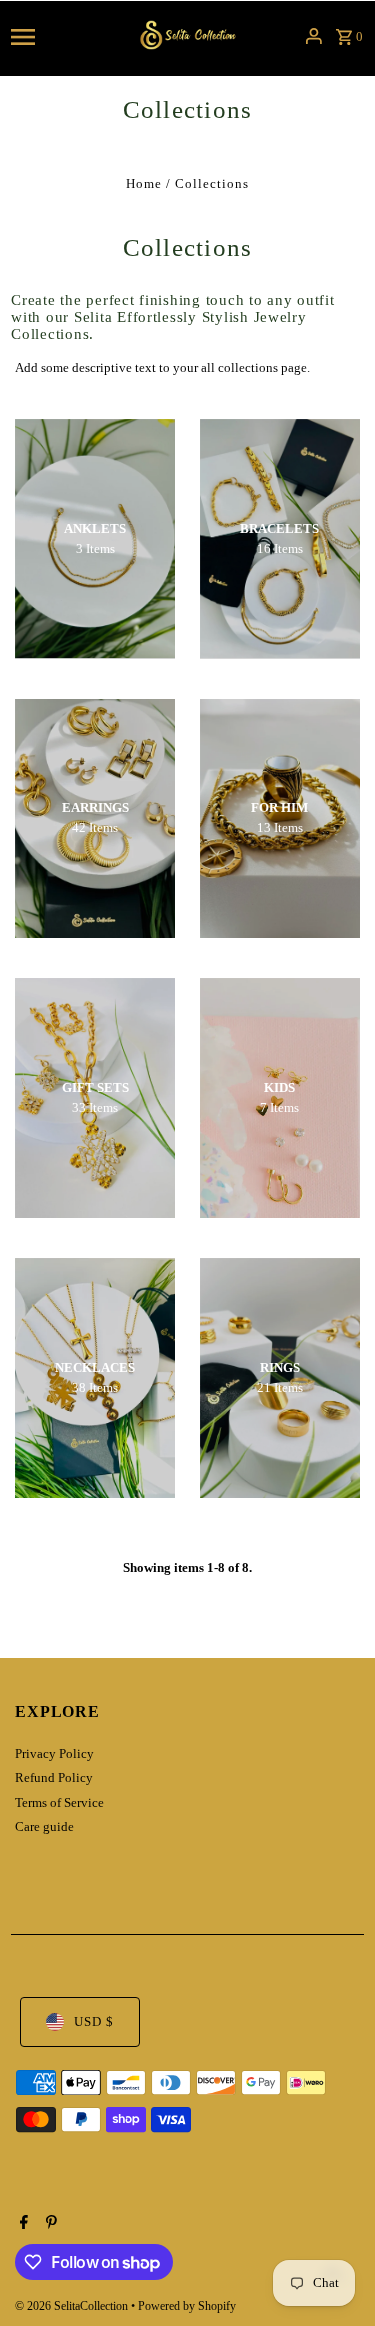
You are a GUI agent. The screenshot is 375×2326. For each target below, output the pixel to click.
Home (144, 184)
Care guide (44, 1827)
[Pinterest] (49, 2224)
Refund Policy (54, 1778)
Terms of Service (59, 1803)
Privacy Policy (54, 1754)
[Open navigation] (63, 36)
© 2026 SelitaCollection (73, 2306)
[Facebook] (21, 2224)
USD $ (94, 2022)
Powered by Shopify (187, 2306)
